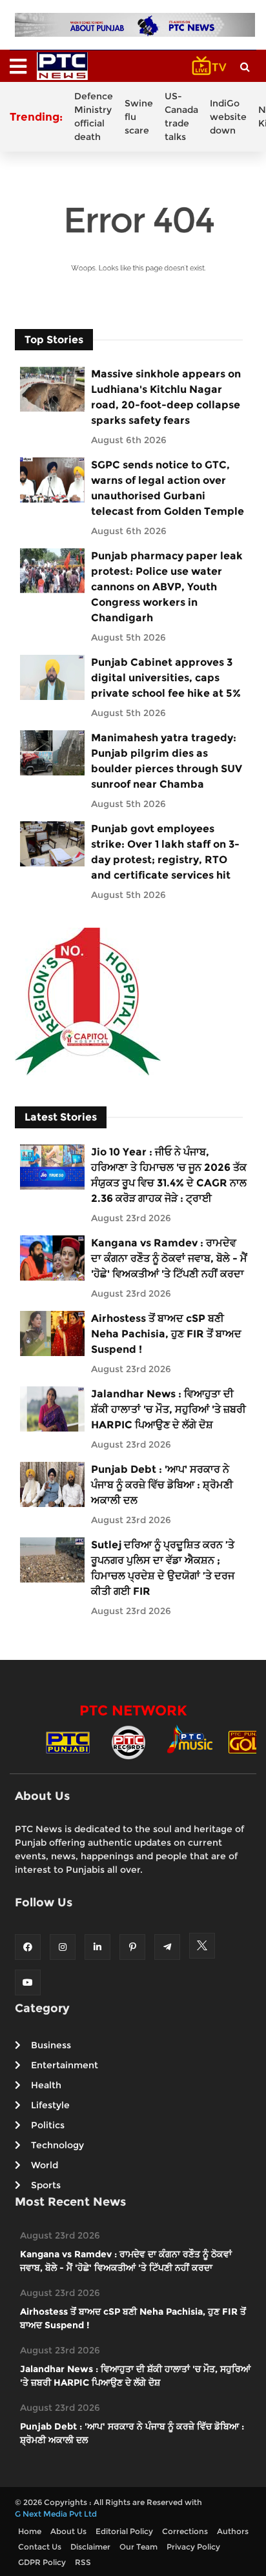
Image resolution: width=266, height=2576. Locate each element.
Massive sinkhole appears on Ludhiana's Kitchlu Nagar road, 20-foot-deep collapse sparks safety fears (166, 397)
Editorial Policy (124, 2531)
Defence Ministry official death (94, 116)
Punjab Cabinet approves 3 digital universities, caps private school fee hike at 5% (166, 678)
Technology (57, 2145)
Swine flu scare (139, 117)
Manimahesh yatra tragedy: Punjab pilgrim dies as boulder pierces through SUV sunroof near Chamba (167, 761)
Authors (233, 2531)
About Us (68, 2531)
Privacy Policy (193, 2547)
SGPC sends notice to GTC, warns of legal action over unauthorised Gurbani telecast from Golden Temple (168, 488)
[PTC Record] (128, 1742)
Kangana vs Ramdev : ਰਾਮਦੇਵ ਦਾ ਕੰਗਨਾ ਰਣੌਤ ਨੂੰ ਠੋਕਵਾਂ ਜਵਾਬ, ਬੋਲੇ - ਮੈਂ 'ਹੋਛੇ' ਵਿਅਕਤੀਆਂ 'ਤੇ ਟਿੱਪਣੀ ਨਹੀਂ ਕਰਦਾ (169, 1258)
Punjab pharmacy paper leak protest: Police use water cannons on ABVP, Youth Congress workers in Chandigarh (167, 587)
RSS (83, 2562)
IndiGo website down (228, 117)
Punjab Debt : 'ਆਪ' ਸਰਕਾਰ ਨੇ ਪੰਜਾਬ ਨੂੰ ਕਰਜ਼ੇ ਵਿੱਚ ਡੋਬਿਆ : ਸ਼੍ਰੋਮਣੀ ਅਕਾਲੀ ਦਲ (162, 1485)
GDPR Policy (42, 2562)
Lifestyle (50, 2105)
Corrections (185, 2531)
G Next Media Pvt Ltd (56, 2514)
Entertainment (65, 2065)
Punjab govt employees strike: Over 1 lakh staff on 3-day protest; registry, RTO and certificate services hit (165, 852)
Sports (46, 2185)
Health (46, 2085)
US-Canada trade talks (181, 116)
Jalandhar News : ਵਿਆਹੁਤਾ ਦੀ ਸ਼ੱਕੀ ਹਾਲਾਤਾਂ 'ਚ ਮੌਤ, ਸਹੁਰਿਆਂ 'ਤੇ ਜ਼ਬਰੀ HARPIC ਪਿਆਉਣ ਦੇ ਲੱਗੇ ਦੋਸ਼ (169, 1409)
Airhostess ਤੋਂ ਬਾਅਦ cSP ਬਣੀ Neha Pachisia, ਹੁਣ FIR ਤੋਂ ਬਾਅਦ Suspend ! (166, 1334)
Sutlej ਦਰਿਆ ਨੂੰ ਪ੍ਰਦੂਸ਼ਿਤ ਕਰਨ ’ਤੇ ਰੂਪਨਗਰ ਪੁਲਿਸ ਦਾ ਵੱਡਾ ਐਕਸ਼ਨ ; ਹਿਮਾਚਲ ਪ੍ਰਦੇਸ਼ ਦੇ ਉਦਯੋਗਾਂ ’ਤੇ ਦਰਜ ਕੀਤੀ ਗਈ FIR (163, 1568)
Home (30, 2531)
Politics (48, 2125)
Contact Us (40, 2547)
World (45, 2165)
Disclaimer (90, 2547)
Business (51, 2045)
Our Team (138, 2547)
